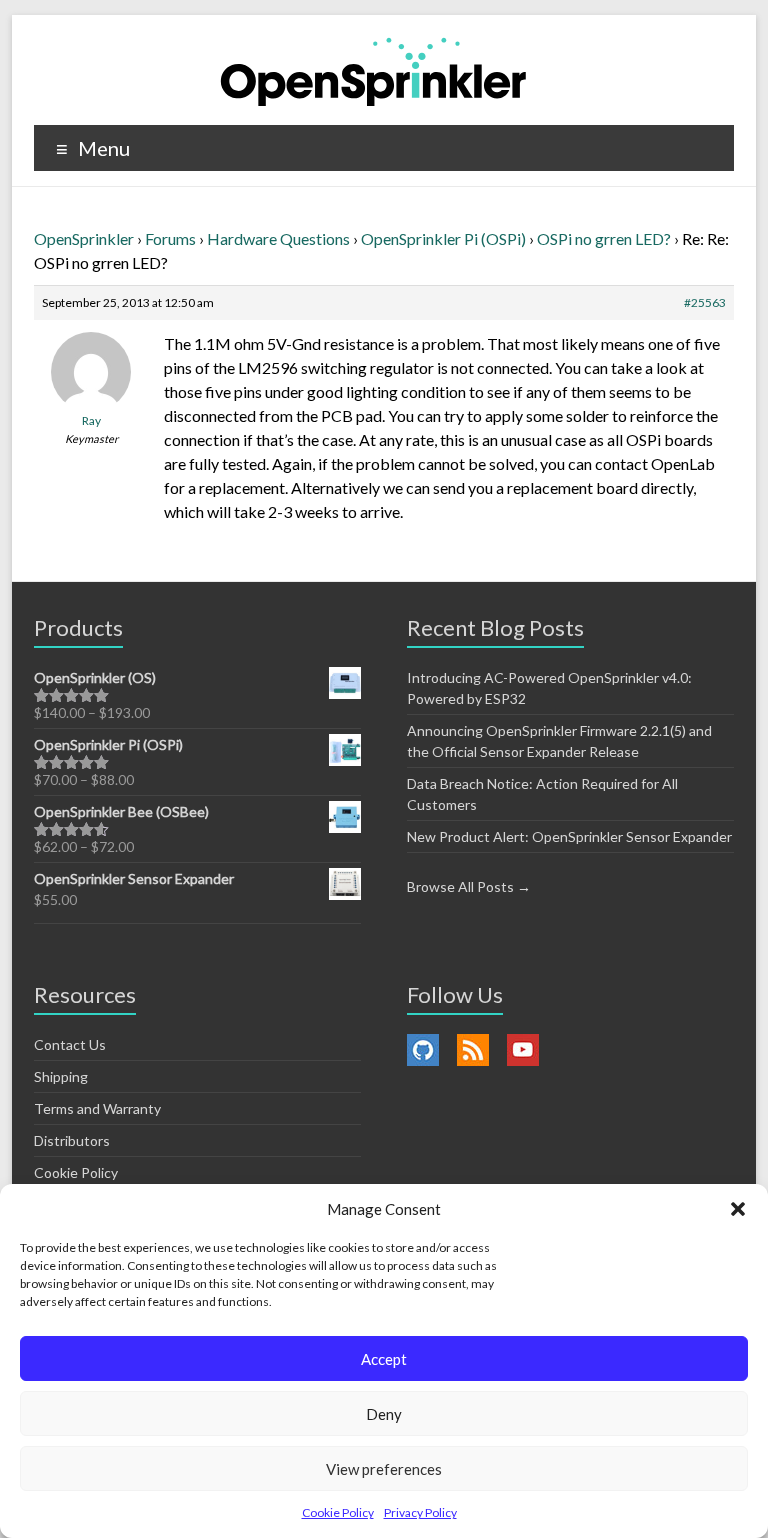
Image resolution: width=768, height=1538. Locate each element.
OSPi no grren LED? (604, 238)
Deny (384, 1414)
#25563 (705, 302)
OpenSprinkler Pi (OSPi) (443, 238)
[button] (738, 1209)
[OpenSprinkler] (373, 70)
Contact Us (70, 1044)
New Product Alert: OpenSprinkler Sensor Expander (569, 836)
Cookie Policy (338, 1512)
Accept (384, 1359)
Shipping (61, 1076)
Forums (170, 238)
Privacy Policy (420, 1512)
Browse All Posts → (469, 886)
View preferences (384, 1469)
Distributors (72, 1140)
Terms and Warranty (97, 1108)
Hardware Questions (278, 238)
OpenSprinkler (84, 238)
